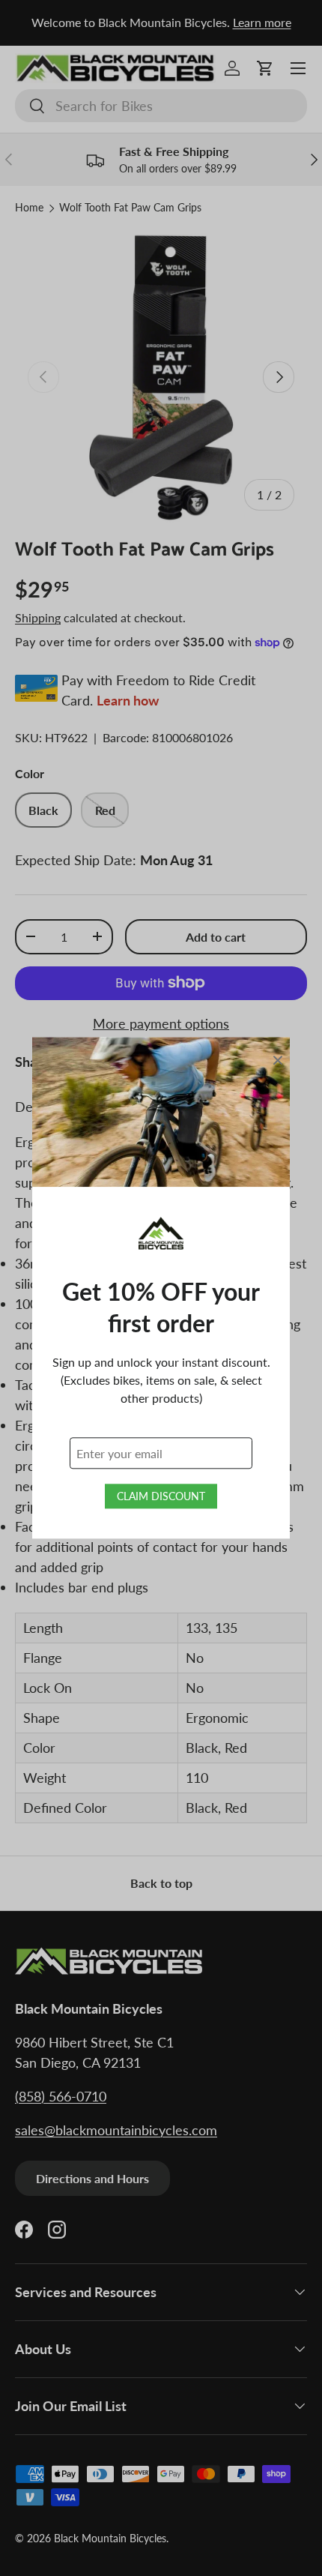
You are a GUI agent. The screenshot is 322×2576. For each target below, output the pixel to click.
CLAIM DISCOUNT (161, 1497)
